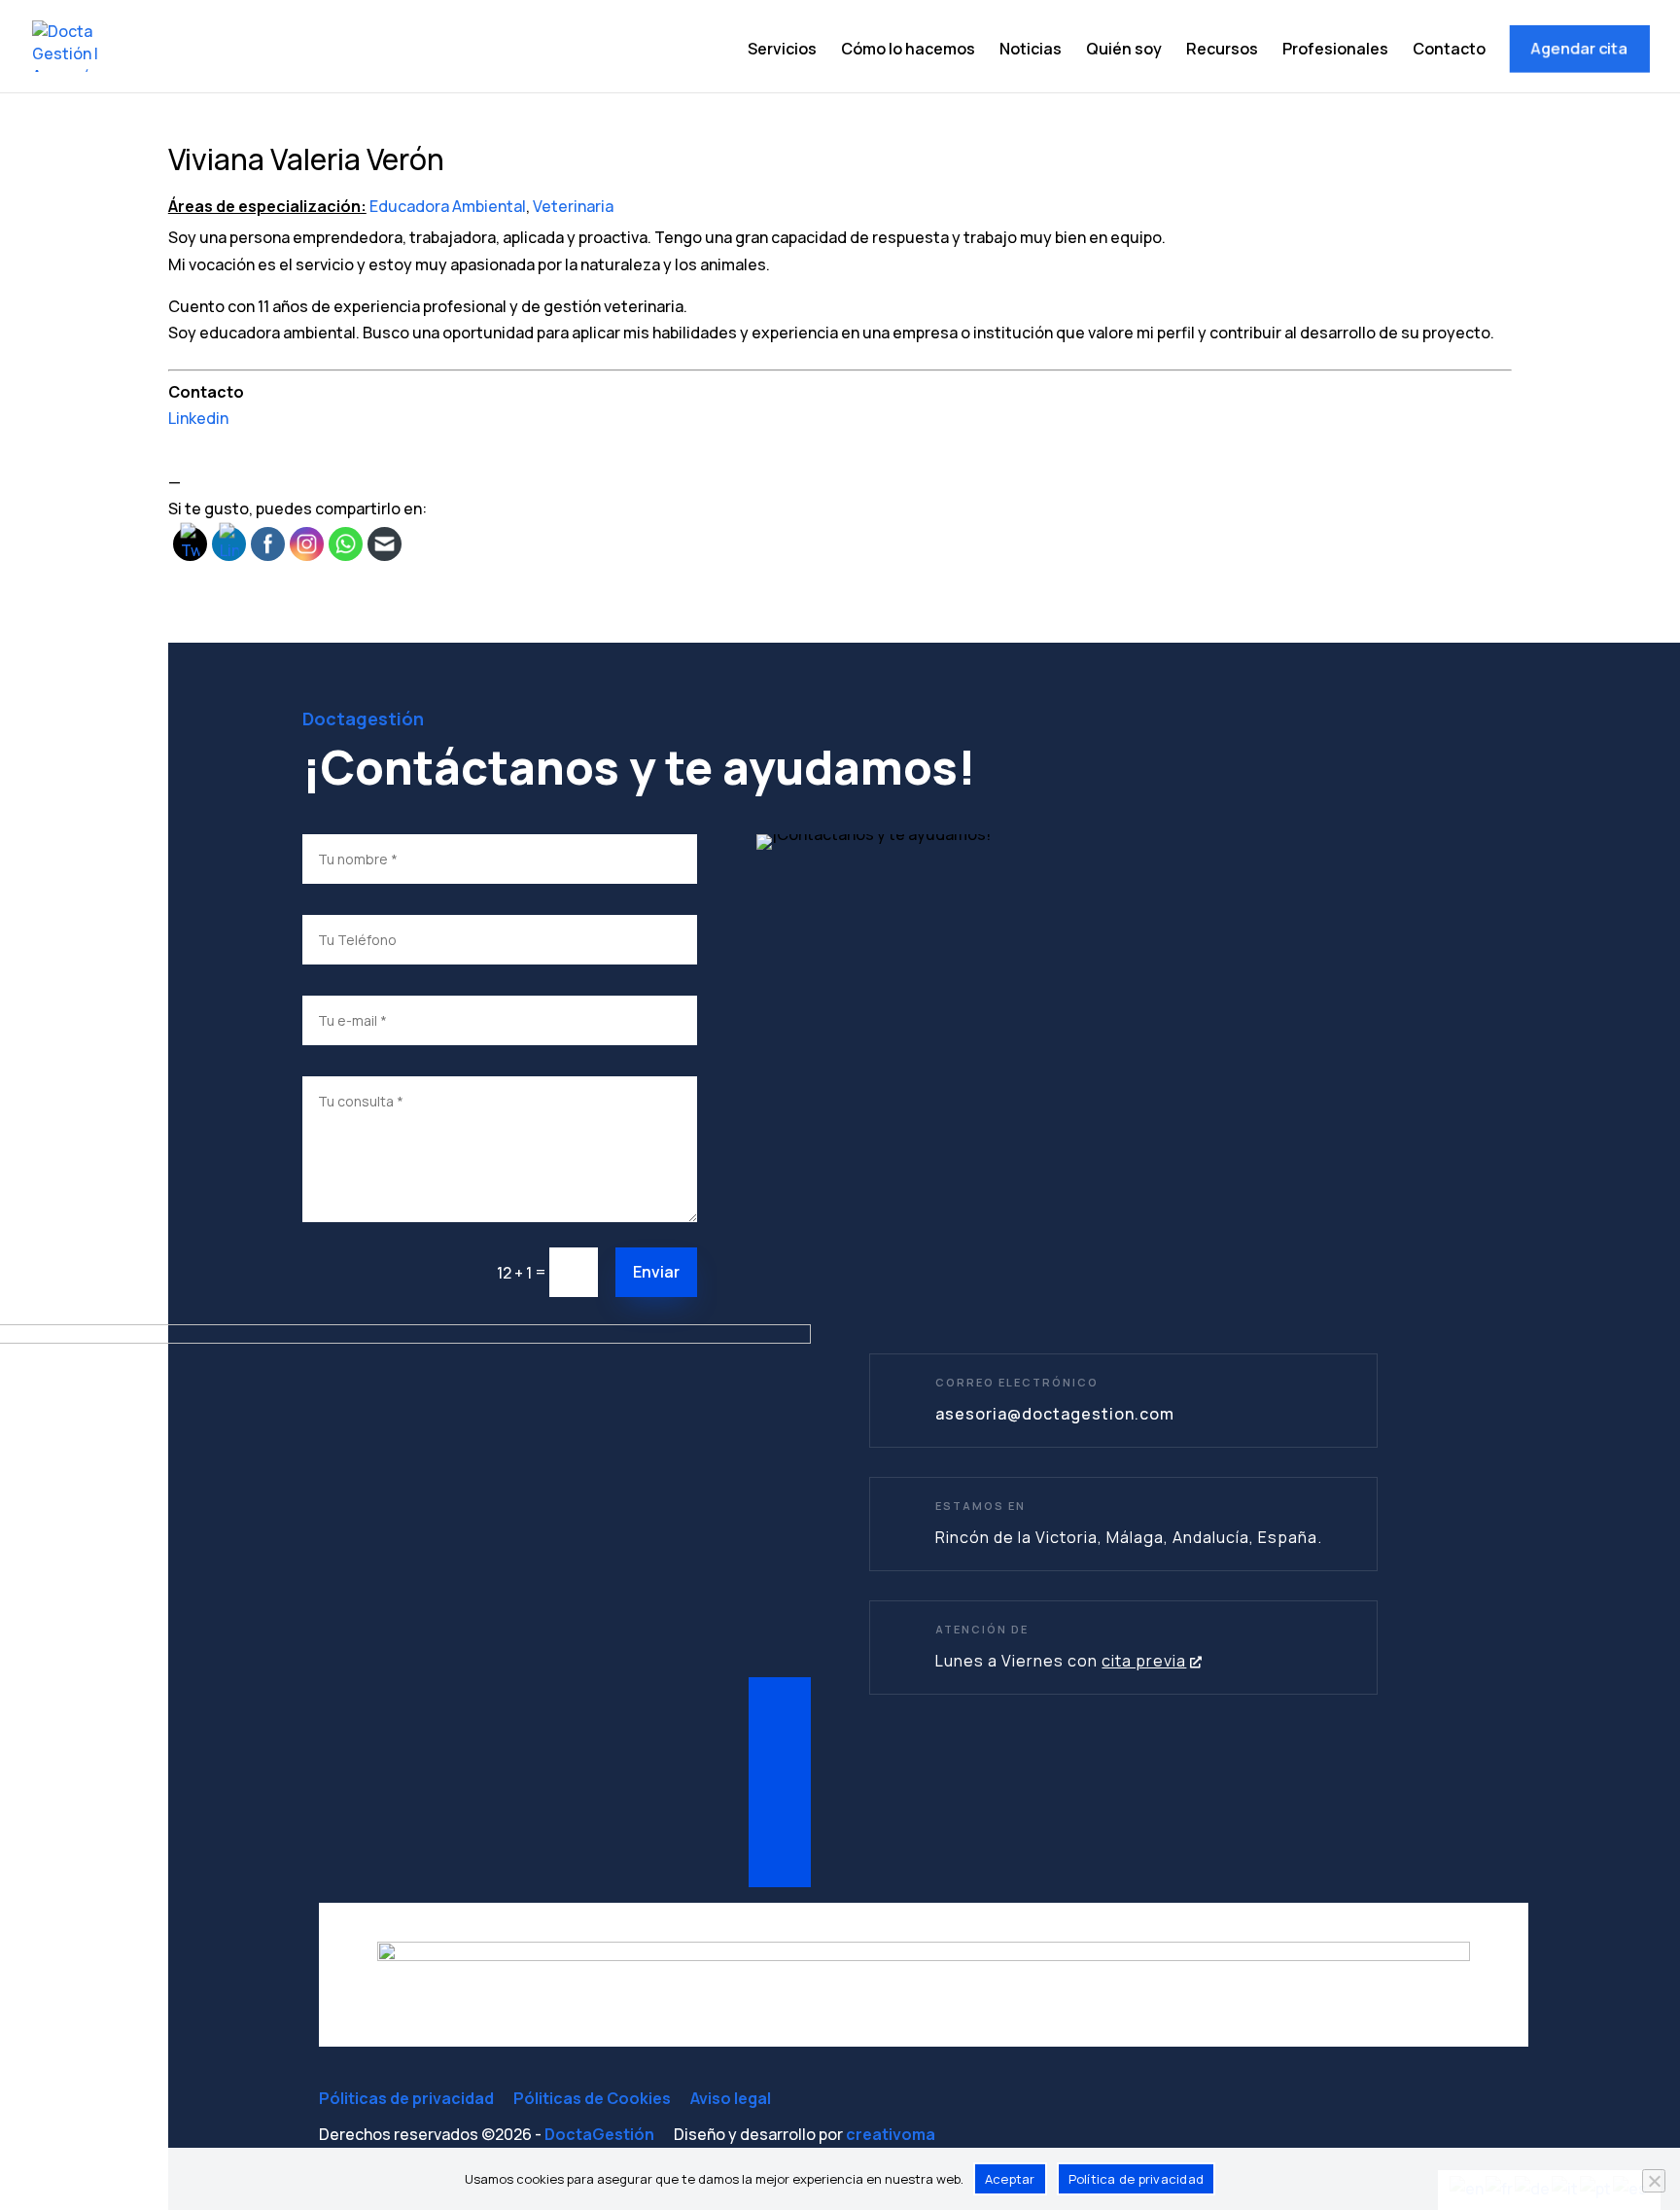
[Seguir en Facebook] (780, 1761)
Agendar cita (1578, 48)
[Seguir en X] (780, 1804)
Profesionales (1335, 51)
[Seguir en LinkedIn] (780, 1718)
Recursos (1222, 51)
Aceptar (1010, 2179)
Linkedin (198, 418)
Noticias (1031, 51)
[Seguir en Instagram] (780, 1846)
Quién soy (1124, 51)
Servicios (782, 51)
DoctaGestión (599, 2134)
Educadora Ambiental (448, 206)
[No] (1654, 2181)
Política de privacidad (1137, 2179)
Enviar (656, 1272)
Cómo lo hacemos (908, 51)
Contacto (1449, 51)
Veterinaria (573, 206)
